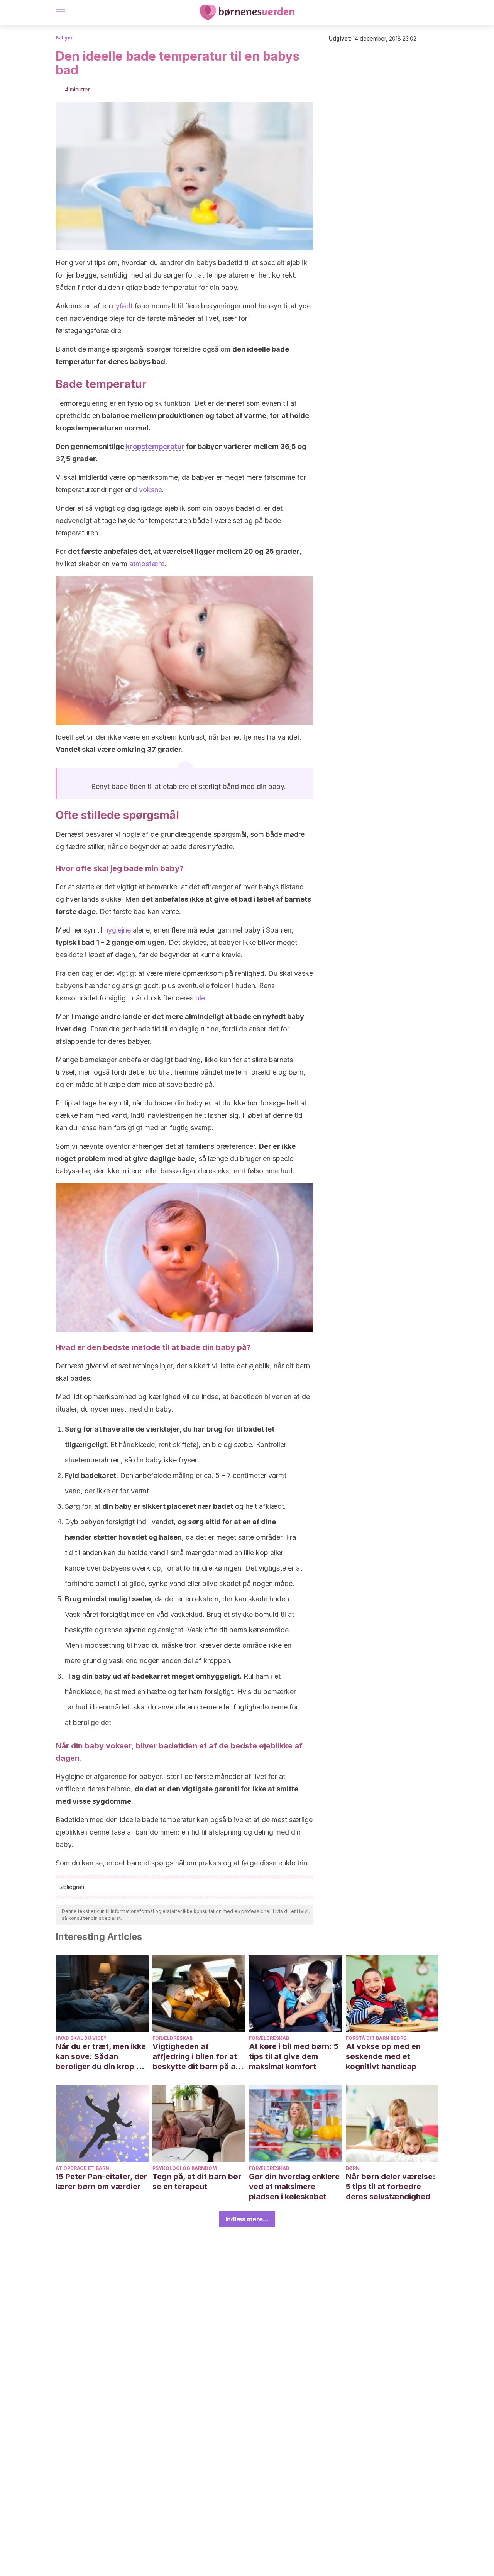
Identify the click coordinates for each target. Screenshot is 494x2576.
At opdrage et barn (82, 2168)
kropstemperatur (155, 446)
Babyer (64, 38)
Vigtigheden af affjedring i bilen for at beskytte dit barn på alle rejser (198, 2057)
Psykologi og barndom (185, 2168)
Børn (353, 2168)
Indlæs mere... (247, 2219)
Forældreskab (173, 2038)
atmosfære (147, 564)
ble (200, 998)
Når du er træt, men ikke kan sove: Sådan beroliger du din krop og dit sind (101, 2057)
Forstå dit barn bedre (376, 2038)
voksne (151, 490)
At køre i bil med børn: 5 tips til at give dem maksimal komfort (294, 2056)
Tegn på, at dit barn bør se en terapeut (197, 2182)
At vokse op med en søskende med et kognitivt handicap (383, 2056)
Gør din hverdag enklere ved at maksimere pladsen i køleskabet (294, 2187)
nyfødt (122, 306)
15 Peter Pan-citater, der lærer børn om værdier (101, 2182)
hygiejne (118, 930)
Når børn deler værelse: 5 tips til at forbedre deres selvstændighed (391, 2187)
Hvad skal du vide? (81, 2038)
